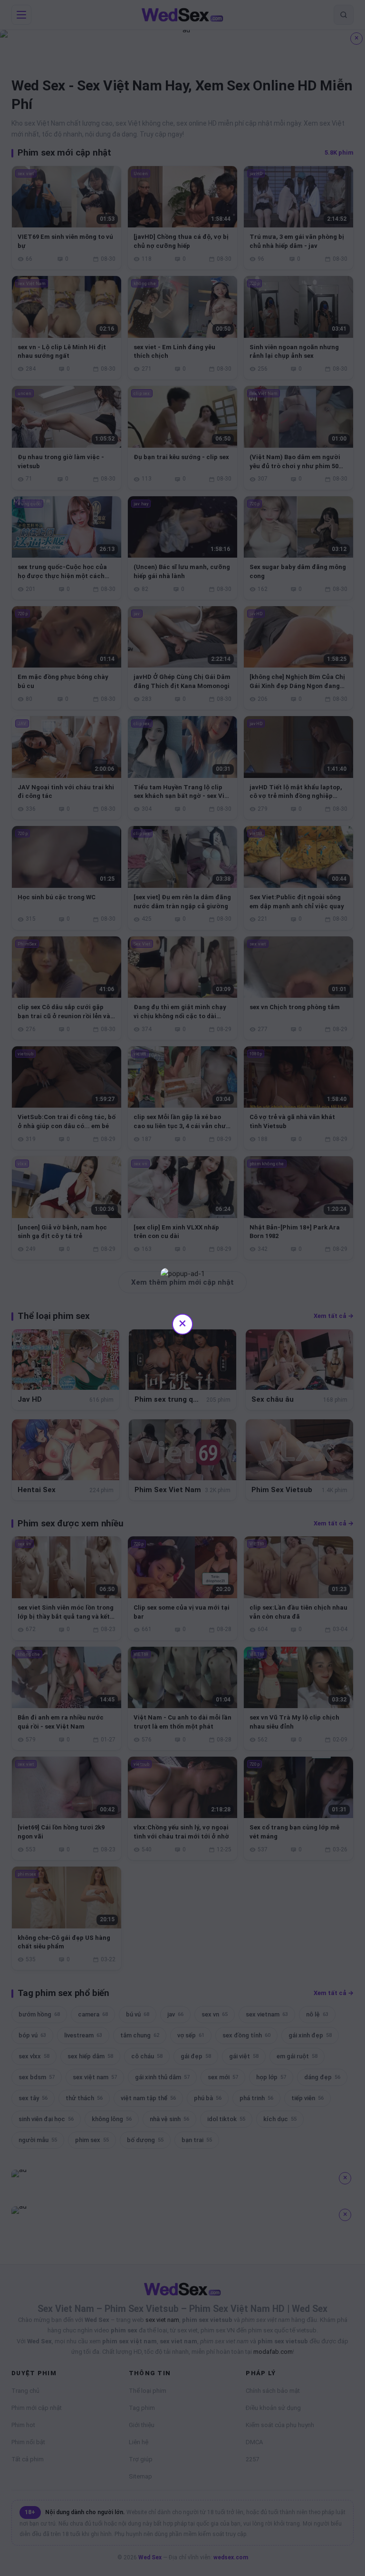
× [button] (182, 1323)
